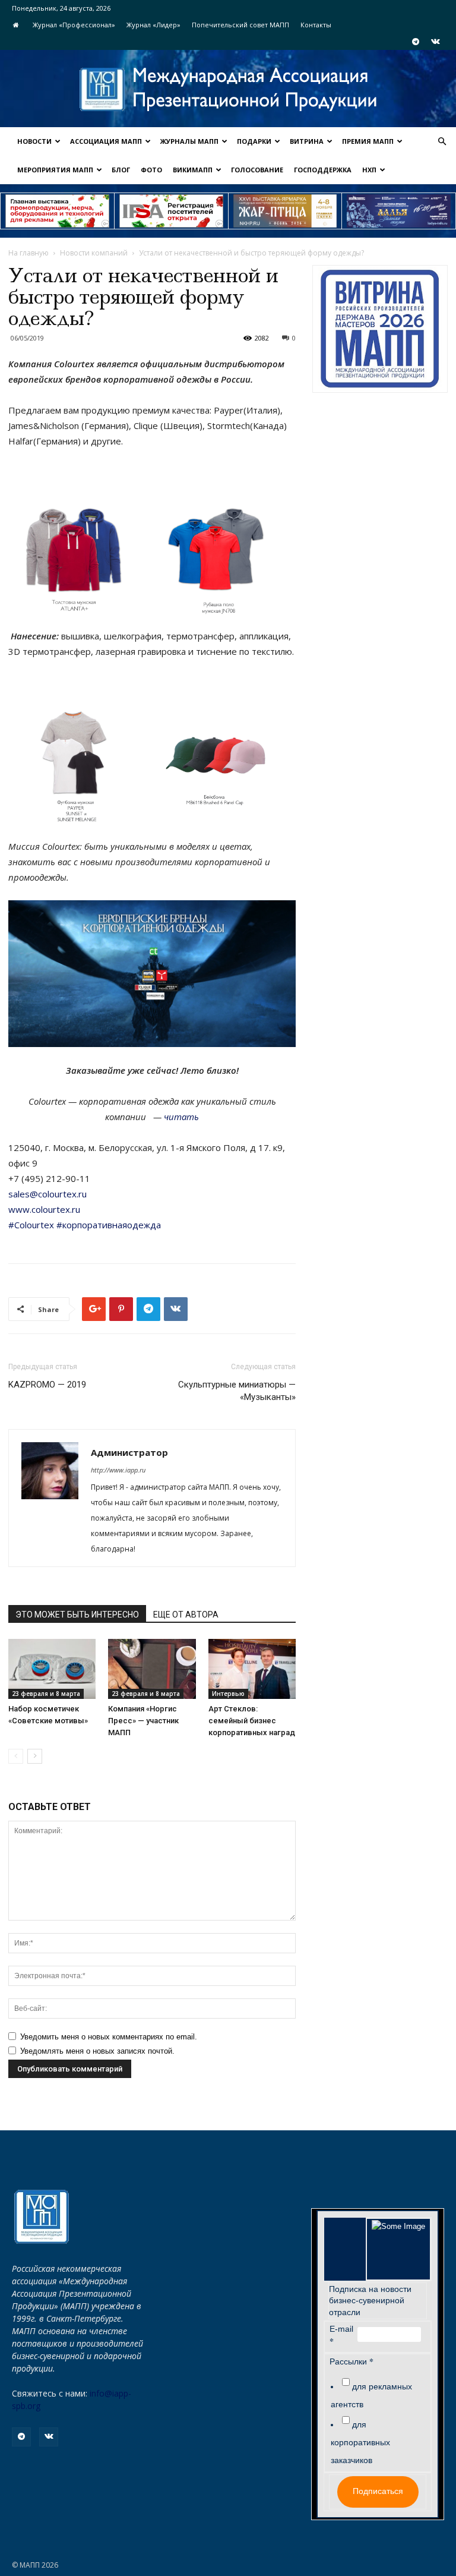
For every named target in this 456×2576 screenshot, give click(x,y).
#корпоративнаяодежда (109, 1225)
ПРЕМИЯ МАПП (368, 141)
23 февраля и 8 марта (46, 1694)
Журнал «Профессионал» (74, 25)
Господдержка (323, 170)
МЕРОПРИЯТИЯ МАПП (55, 170)
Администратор (129, 1452)
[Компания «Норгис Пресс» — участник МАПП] (152, 1669)
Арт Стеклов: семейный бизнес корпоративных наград (252, 1721)
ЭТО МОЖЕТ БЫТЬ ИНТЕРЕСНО (77, 1615)
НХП (369, 170)
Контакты (316, 25)
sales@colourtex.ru (47, 1194)
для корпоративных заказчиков (360, 2442)
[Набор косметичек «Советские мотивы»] (52, 1669)
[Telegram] (416, 42)
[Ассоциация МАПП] (228, 89)
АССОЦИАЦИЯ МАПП (106, 141)
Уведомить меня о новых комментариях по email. (109, 2037)
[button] (442, 142)
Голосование (257, 170)
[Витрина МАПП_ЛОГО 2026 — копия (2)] (380, 329)
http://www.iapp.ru (118, 1470)
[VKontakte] (435, 42)
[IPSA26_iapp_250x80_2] (171, 211)
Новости (34, 141)
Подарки (254, 141)
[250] (285, 211)
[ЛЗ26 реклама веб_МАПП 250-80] (399, 211)
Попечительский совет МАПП (240, 25)
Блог (121, 170)
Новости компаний (94, 253)
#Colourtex (31, 1225)
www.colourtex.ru (44, 1209)
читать (181, 1117)
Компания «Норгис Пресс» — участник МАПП (143, 1721)
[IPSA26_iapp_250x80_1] (57, 211)
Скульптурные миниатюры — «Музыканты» (237, 1391)
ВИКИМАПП (193, 170)
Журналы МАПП (189, 141)
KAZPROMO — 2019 (47, 1385)
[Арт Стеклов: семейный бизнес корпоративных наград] (252, 1669)
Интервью (228, 1694)
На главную (28, 253)
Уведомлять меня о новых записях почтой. (97, 2051)
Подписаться (378, 2491)
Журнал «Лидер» (153, 25)
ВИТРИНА (307, 141)
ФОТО (151, 170)
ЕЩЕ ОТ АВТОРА (186, 1615)
